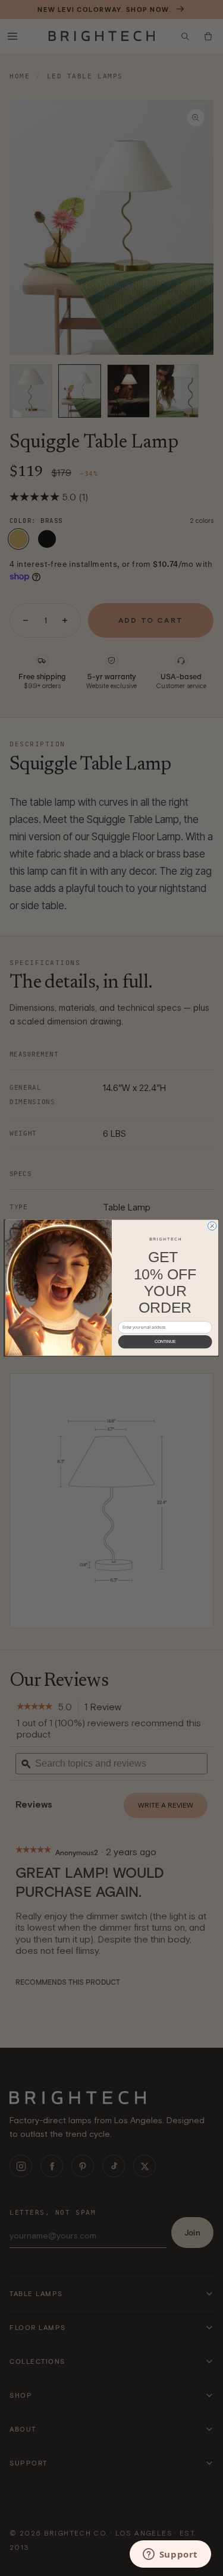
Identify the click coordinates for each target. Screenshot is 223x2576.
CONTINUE (165, 1342)
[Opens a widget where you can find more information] (170, 2555)
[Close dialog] (212, 1226)
